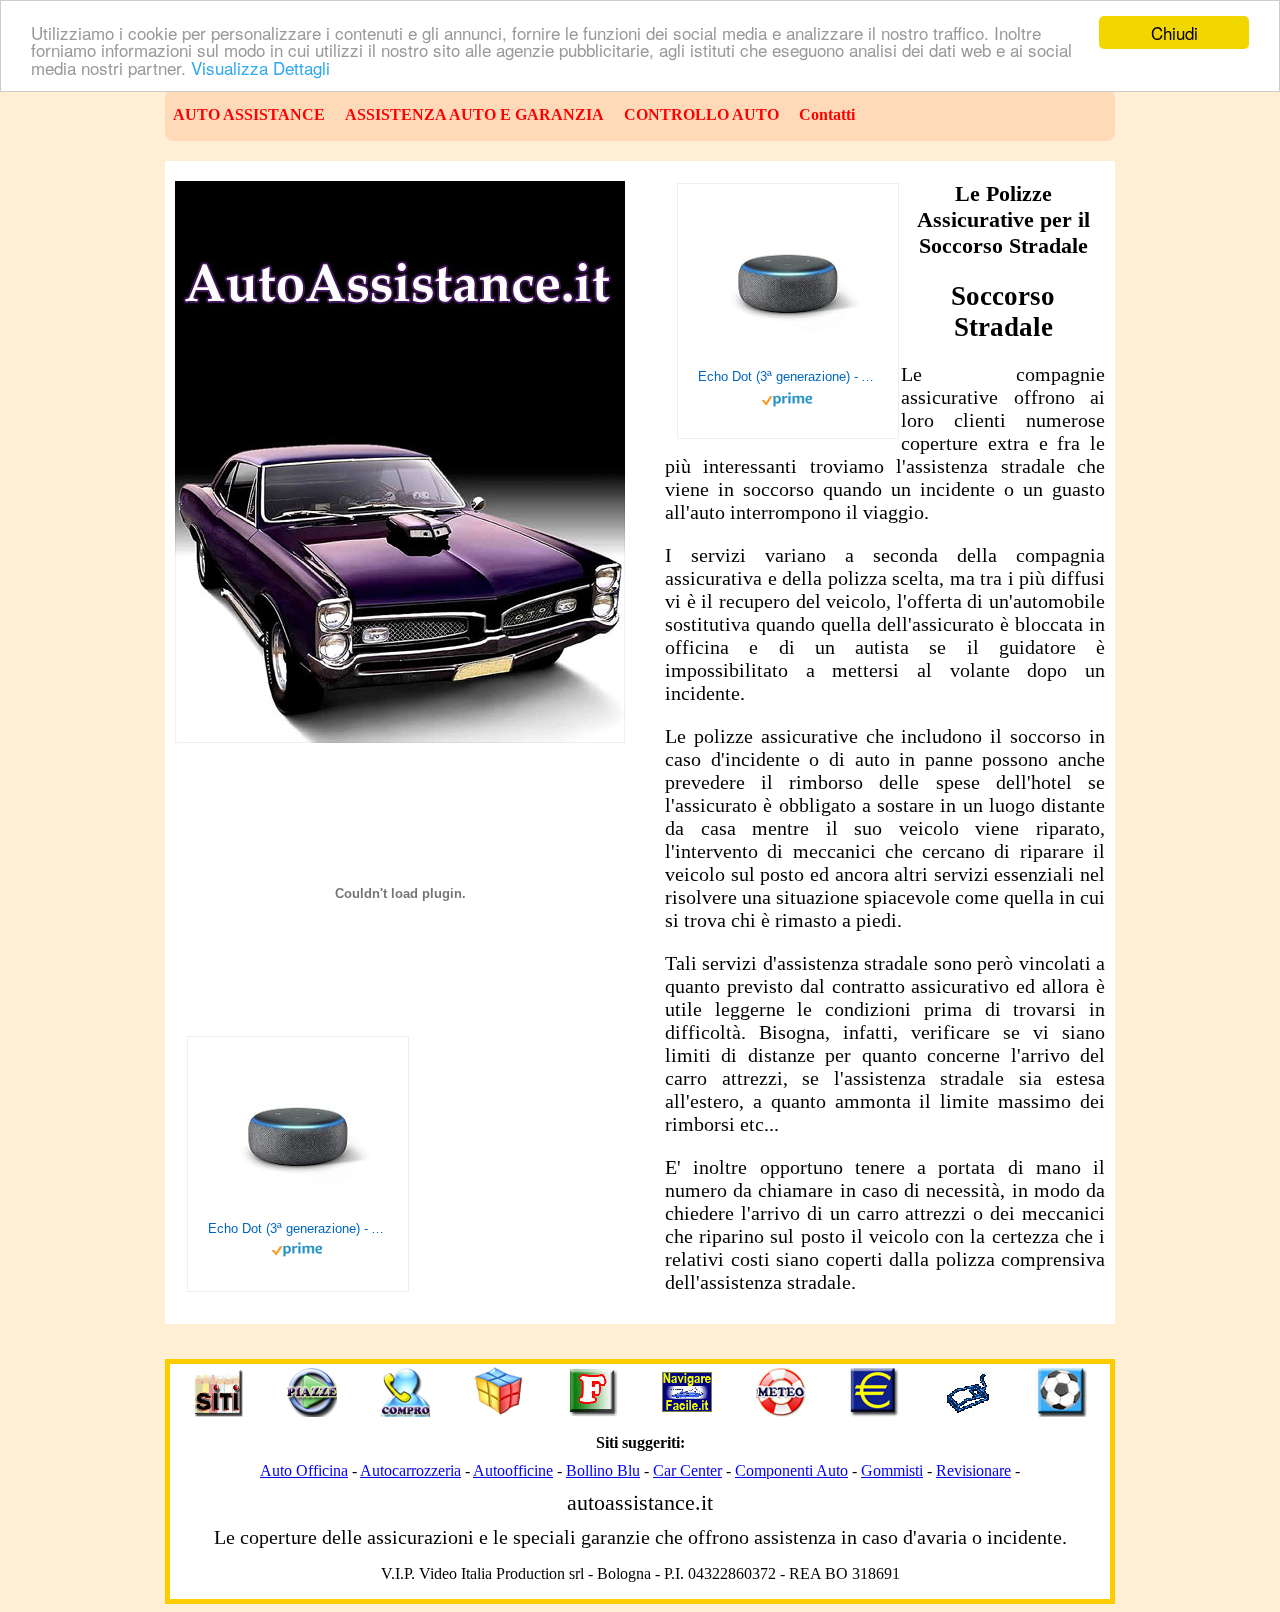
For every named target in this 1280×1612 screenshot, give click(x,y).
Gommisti (892, 1470)
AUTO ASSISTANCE (249, 114)
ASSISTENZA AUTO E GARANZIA (474, 114)
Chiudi (1174, 32)
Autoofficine (513, 1470)
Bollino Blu (603, 1470)
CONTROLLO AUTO (701, 114)
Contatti (827, 114)
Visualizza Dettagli (260, 67)
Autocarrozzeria (410, 1470)
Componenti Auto (791, 1470)
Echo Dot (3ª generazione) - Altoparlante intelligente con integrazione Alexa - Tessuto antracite (788, 376)
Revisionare (973, 1470)
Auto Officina (304, 1470)
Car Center (687, 1470)
